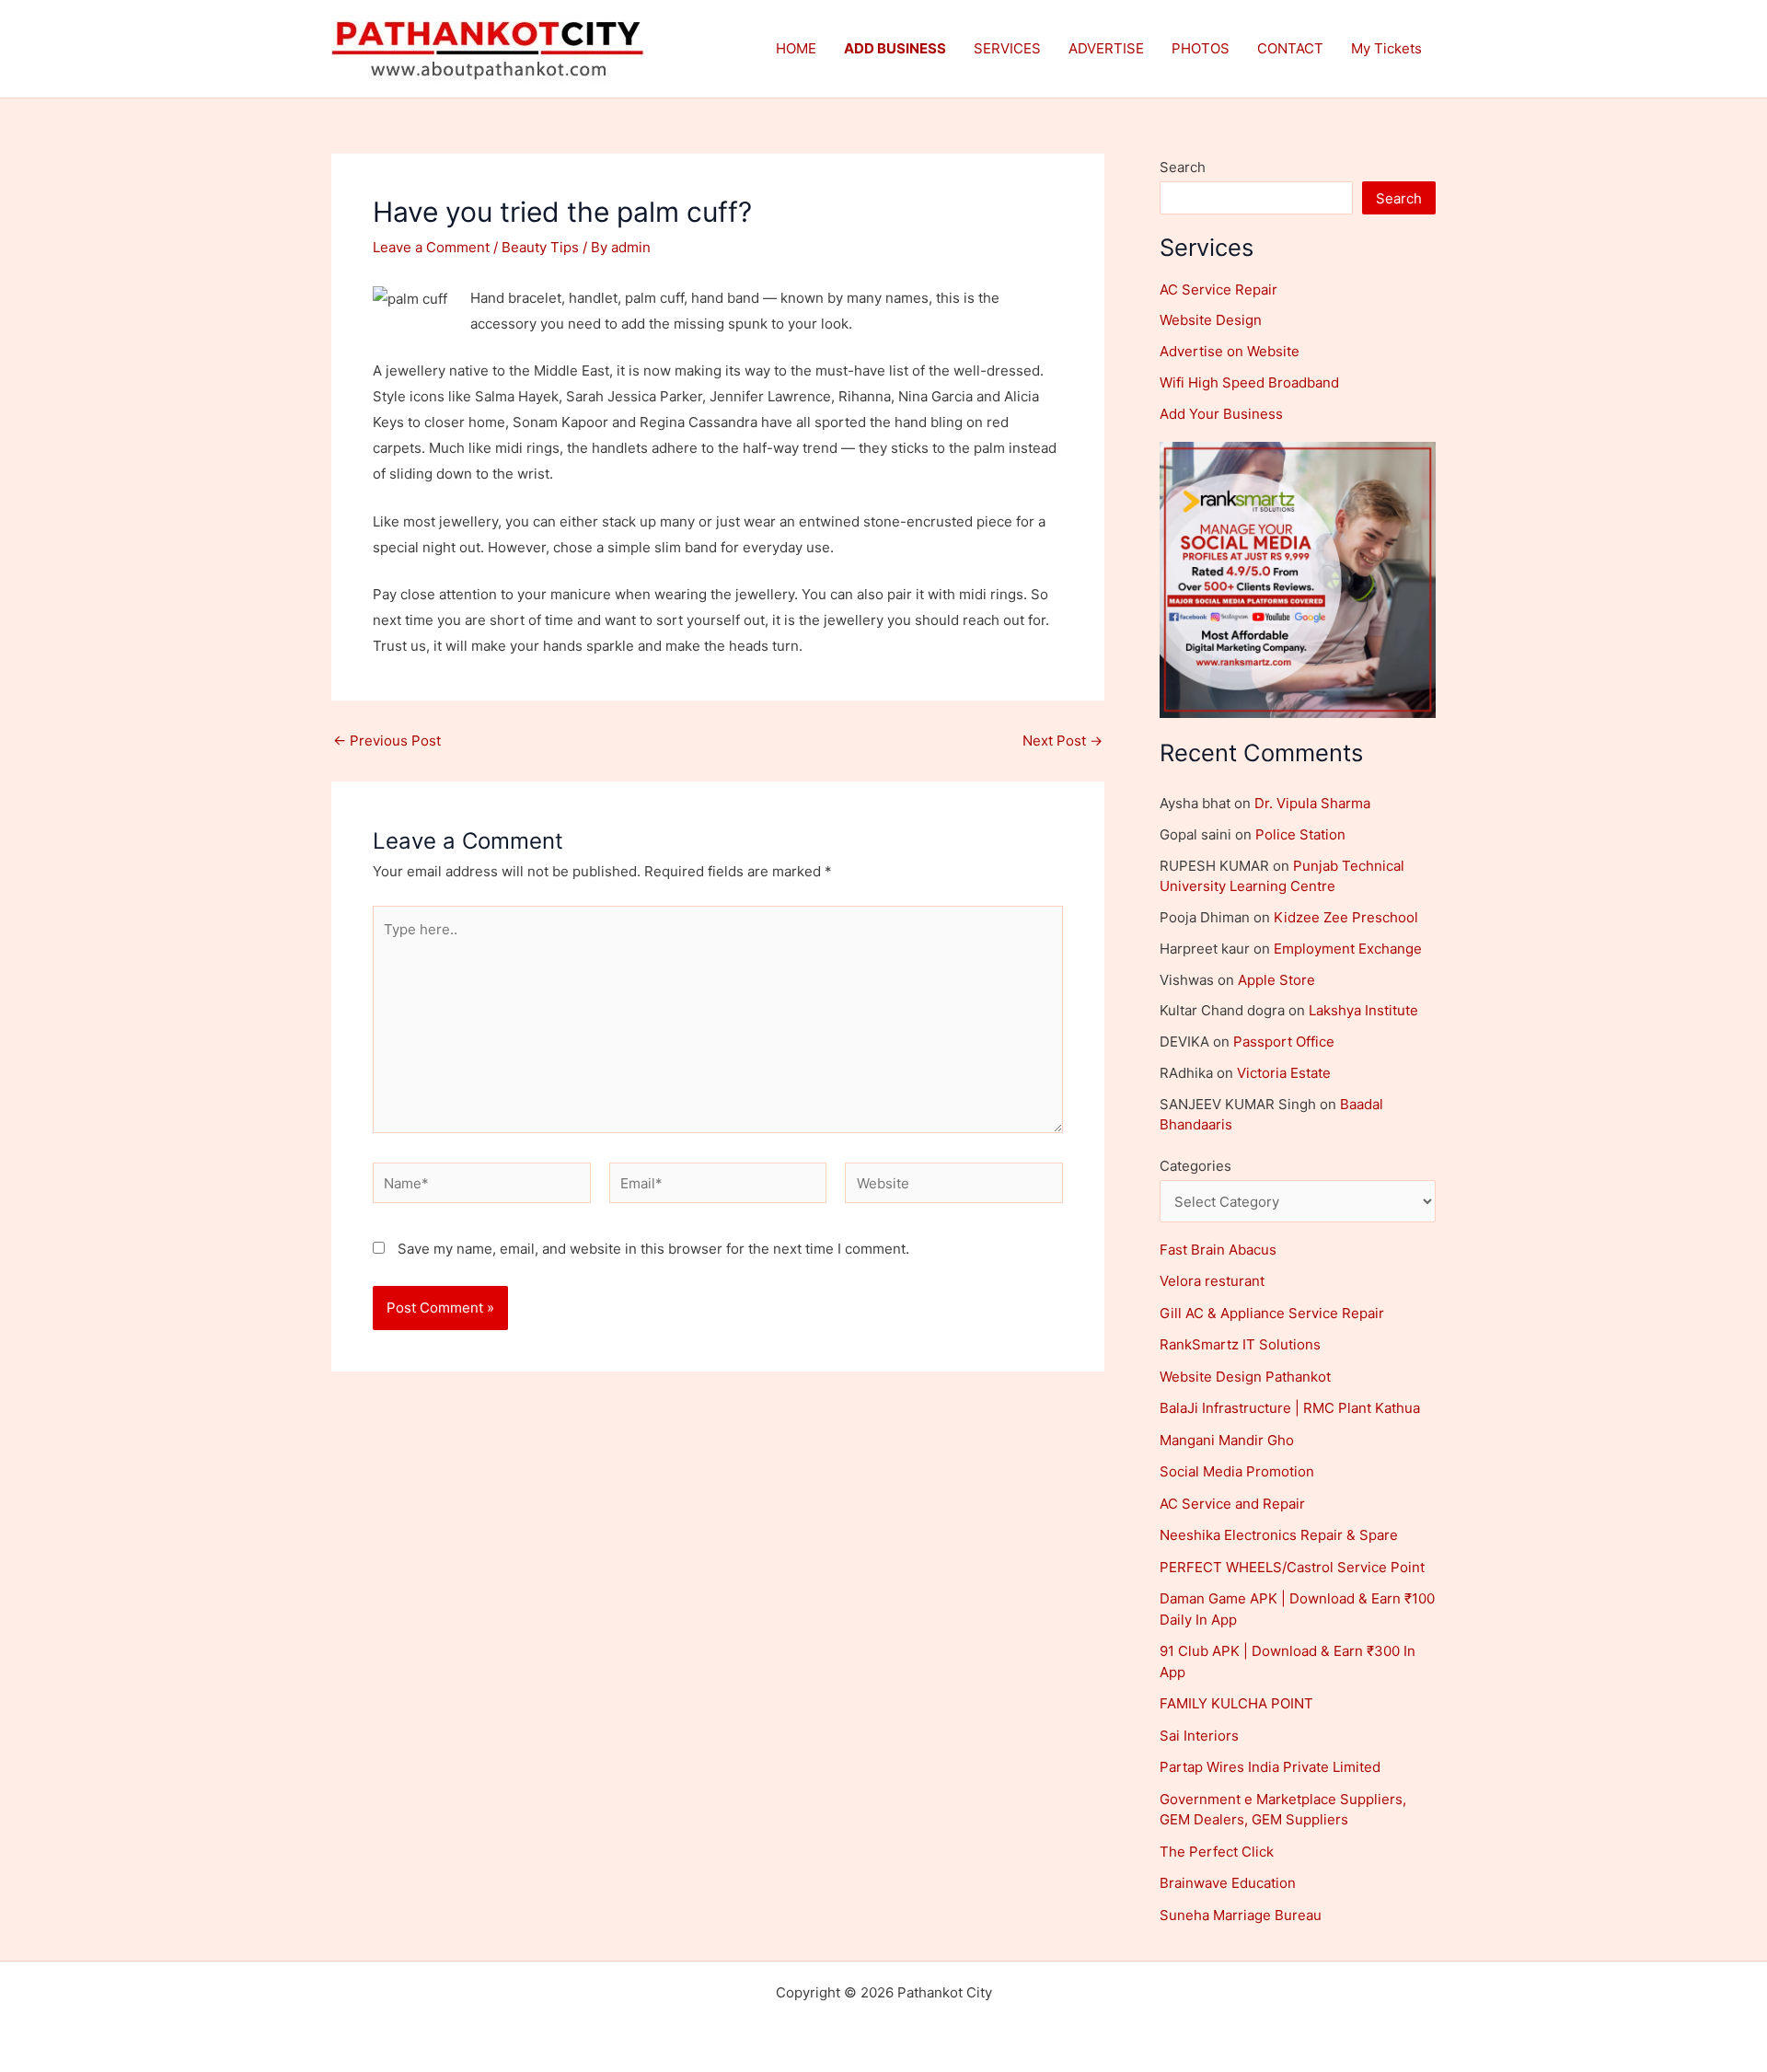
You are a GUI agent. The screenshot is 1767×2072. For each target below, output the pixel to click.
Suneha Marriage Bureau (1241, 1915)
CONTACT (1290, 48)
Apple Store (1276, 980)
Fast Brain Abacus (1218, 1250)
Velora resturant (1212, 1281)
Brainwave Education (1228, 1883)
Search (1183, 167)
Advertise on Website (1230, 351)
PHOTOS (1201, 48)
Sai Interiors (1199, 1736)
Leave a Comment (431, 247)
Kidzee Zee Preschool (1346, 917)
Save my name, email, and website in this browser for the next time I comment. (653, 1249)
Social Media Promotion (1237, 1471)
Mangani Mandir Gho (1227, 1440)
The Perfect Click (1217, 1852)
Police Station (1300, 834)
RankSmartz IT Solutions (1240, 1344)
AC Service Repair (1218, 289)
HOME (796, 48)
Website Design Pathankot (1245, 1377)
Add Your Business (1221, 414)
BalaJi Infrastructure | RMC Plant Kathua (1290, 1408)
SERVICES (1007, 48)
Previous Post (387, 741)
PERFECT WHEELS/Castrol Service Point (1292, 1567)
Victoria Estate (1284, 1073)
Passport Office (1284, 1042)
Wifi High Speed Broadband (1249, 382)
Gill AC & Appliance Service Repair (1272, 1313)
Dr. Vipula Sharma (1312, 803)
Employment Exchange (1348, 949)
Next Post (1063, 741)
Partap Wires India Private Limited (1270, 1767)
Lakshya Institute (1363, 1010)
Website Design (1211, 320)
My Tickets (1386, 48)
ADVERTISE (1106, 48)
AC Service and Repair (1232, 1504)
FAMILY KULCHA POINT (1236, 1703)
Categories (1195, 1166)
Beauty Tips (540, 247)
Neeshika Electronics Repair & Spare (1279, 1535)
